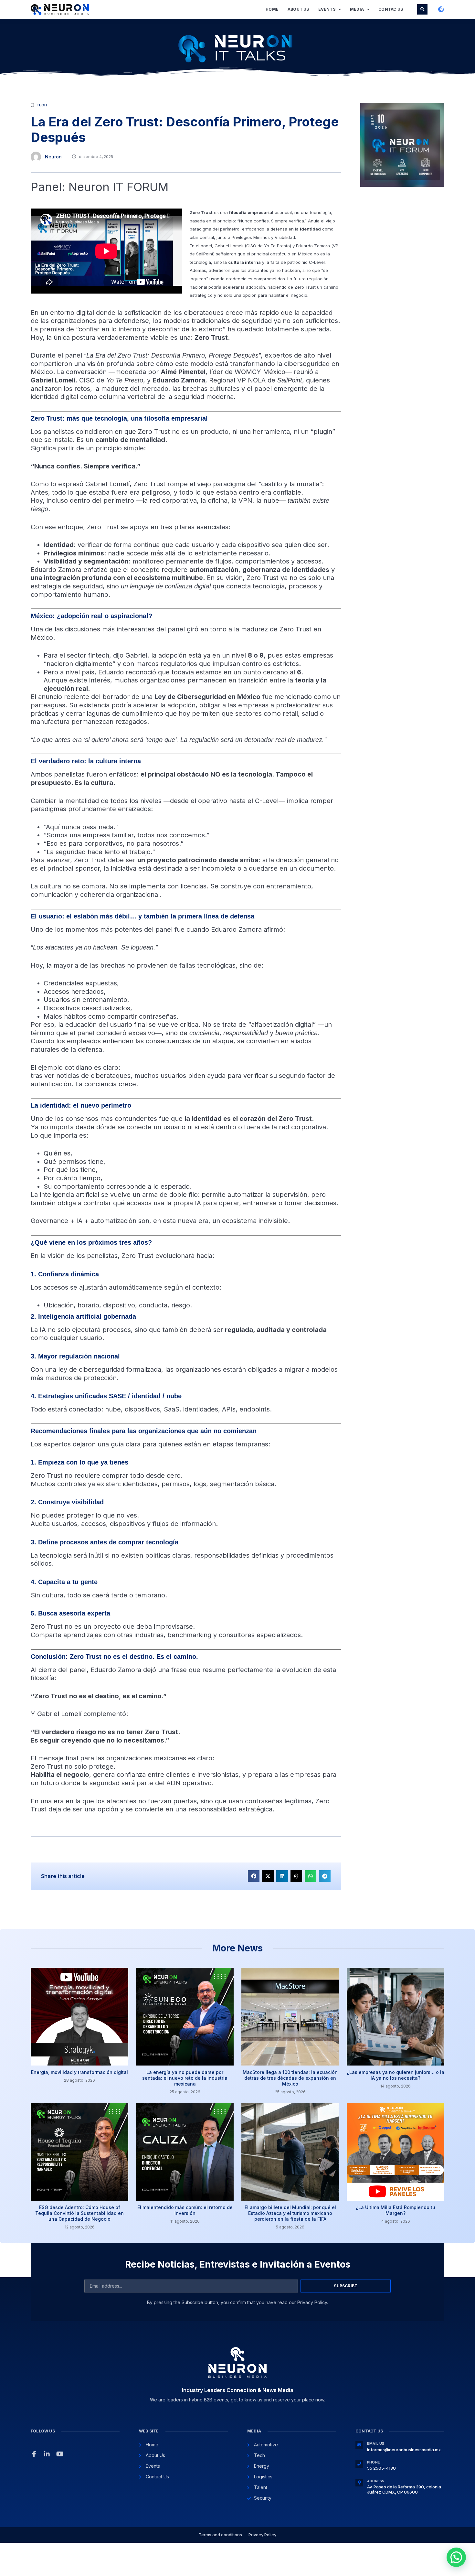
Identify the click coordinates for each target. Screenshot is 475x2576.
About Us (298, 9)
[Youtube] (60, 2454)
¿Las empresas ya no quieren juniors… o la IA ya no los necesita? (396, 2075)
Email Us (376, 2443)
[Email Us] (359, 2445)
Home (272, 9)
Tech (42, 105)
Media (357, 9)
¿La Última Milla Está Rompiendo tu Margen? (396, 2210)
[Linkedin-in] (47, 2454)
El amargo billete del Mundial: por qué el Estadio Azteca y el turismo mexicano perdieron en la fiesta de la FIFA (290, 2213)
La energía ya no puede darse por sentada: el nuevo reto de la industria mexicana (185, 2078)
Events (327, 9)
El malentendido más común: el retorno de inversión (185, 2210)
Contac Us (391, 9)
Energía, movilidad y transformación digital (79, 2072)
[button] (422, 9)
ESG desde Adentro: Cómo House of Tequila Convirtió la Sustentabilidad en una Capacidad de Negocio (79, 2213)
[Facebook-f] (34, 2454)
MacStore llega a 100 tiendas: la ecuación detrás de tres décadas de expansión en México (290, 2078)
